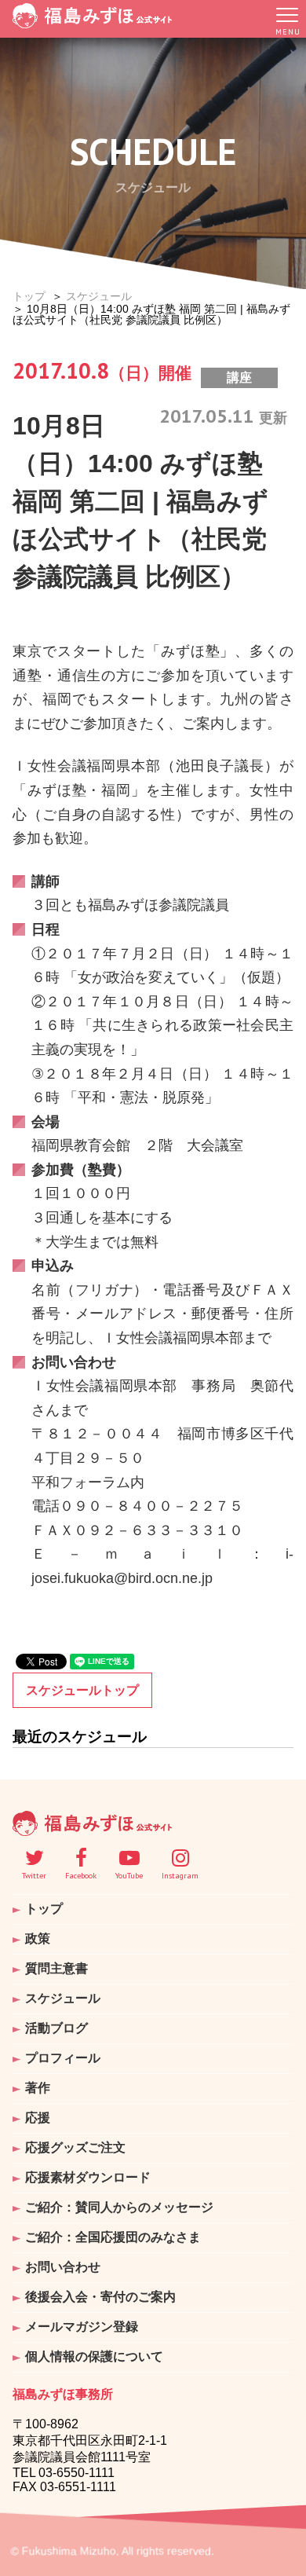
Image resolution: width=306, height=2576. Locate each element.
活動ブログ (56, 2028)
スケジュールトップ (82, 1690)
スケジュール (99, 296)
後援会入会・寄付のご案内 (100, 2297)
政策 (38, 1938)
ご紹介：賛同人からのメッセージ (119, 2207)
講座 (239, 377)
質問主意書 (56, 1968)
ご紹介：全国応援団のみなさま (113, 2237)
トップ (29, 296)
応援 (38, 2118)
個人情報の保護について (94, 2356)
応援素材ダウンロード (88, 2177)
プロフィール (63, 2058)
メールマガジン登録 (82, 2327)
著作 (38, 2088)
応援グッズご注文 (75, 2147)
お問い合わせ (63, 2267)
